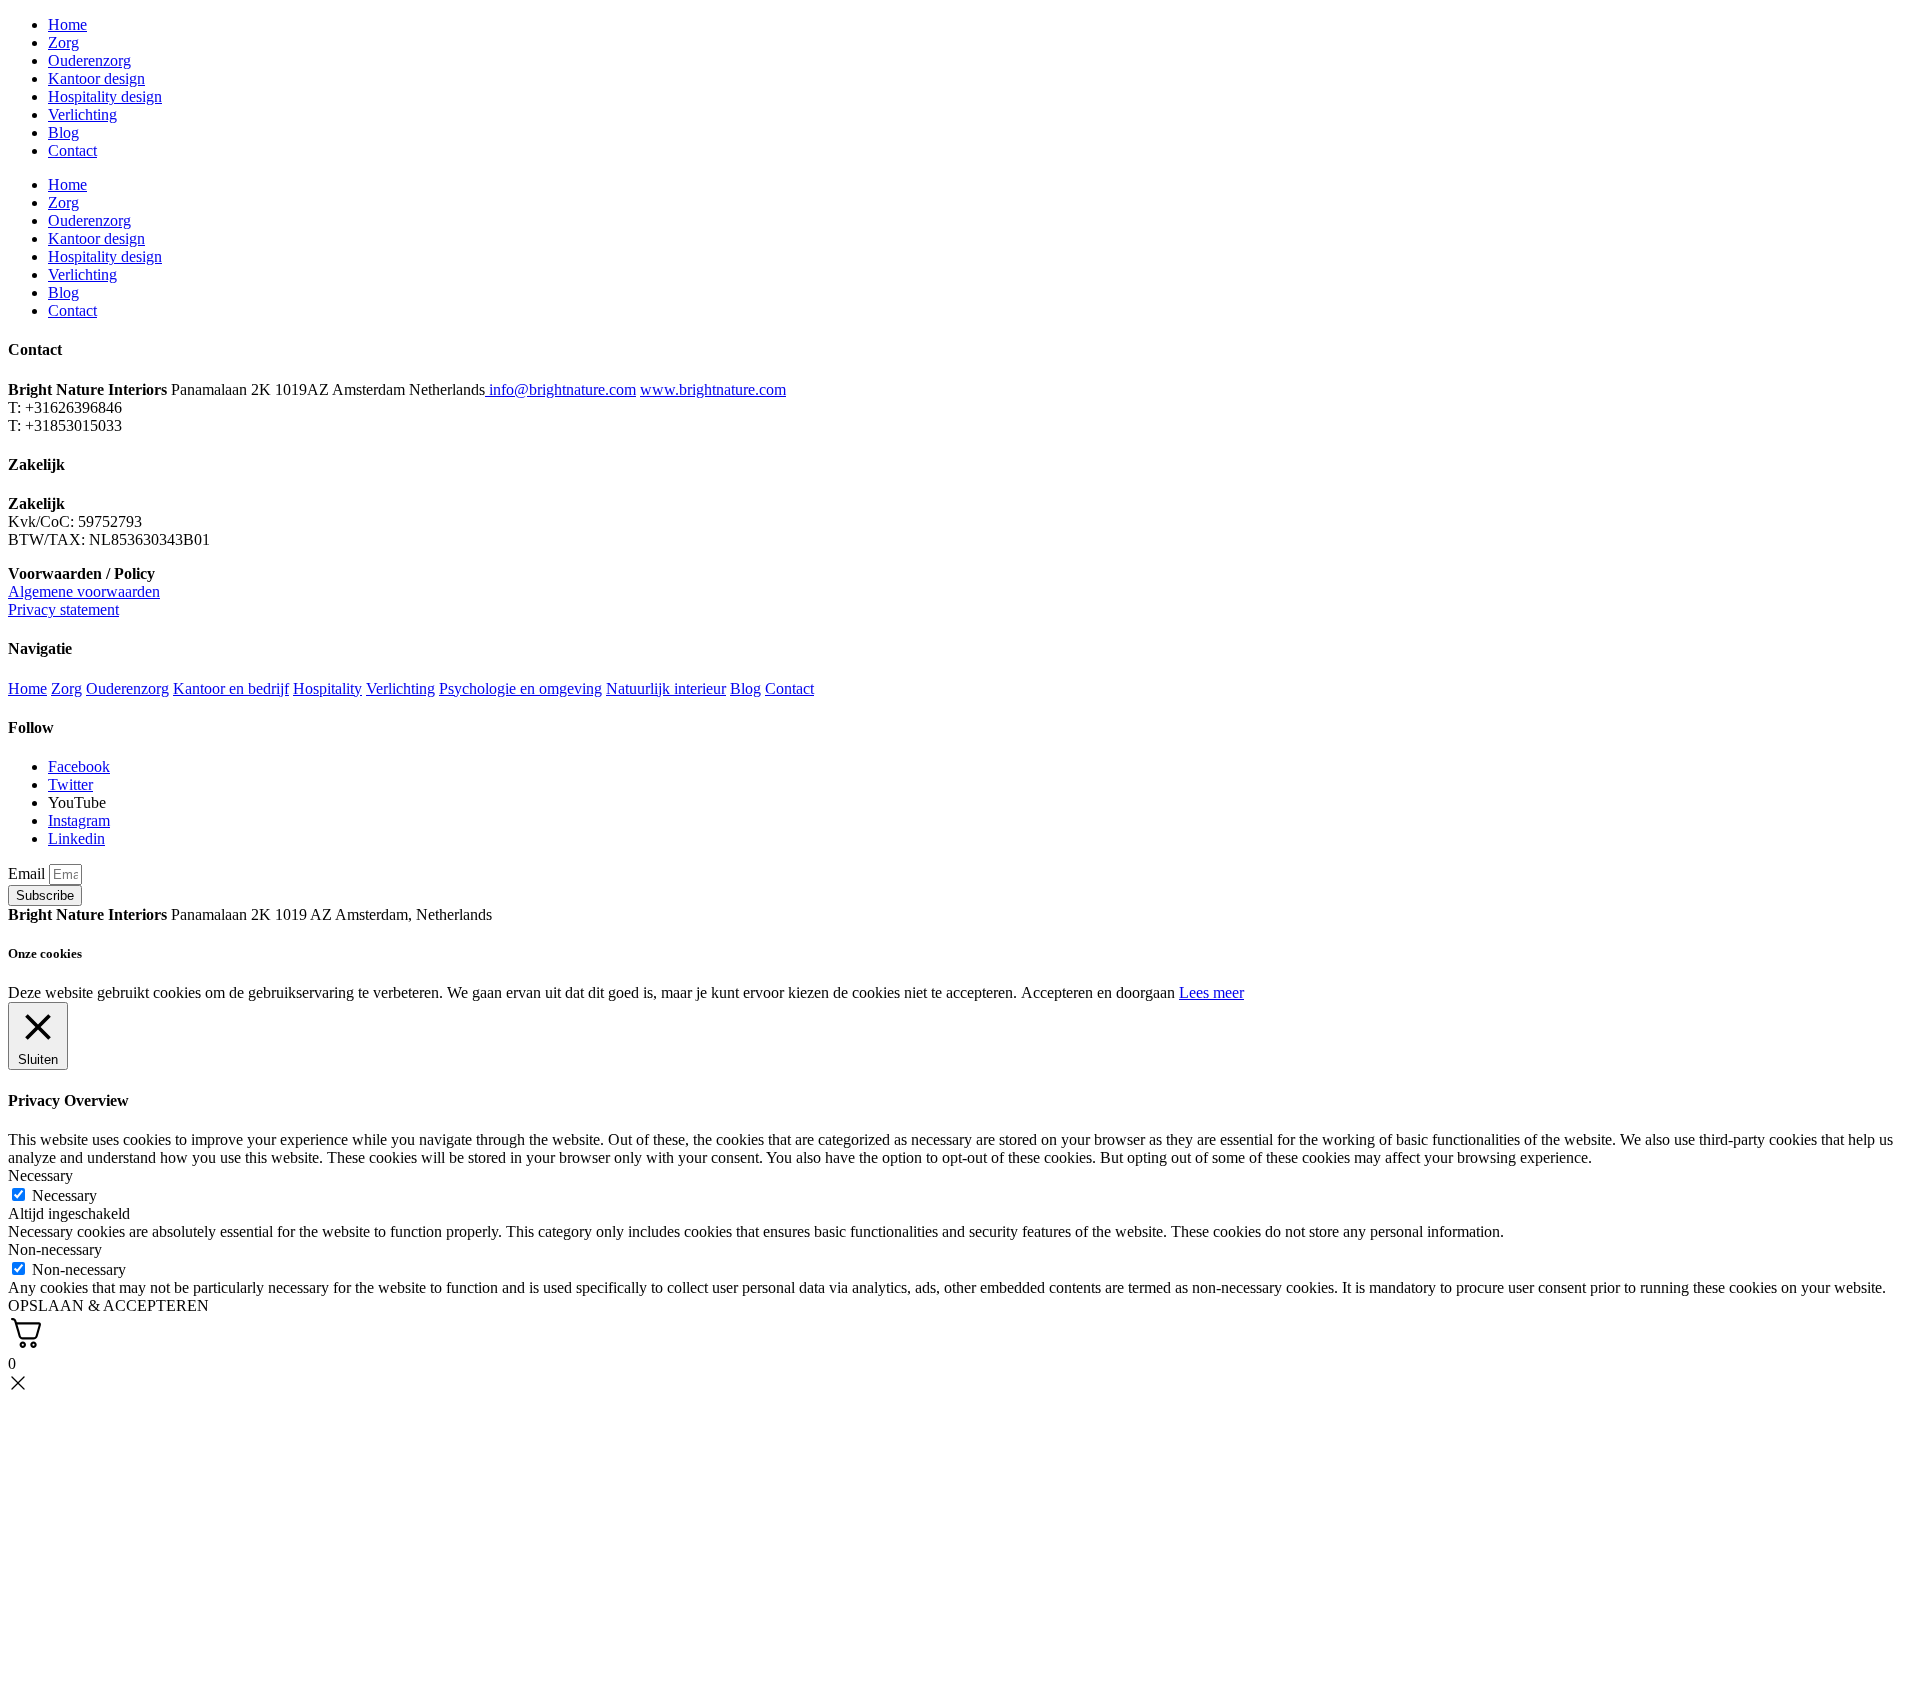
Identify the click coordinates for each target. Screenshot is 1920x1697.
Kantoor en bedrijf (231, 688)
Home (67, 24)
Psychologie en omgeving (520, 688)
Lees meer (1211, 992)
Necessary (64, 1195)
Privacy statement (63, 609)
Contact (72, 150)
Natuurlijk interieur (666, 688)
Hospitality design (105, 96)
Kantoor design (96, 78)
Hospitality (327, 688)
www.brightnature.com (713, 389)
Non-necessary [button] (55, 1249)
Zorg (63, 42)
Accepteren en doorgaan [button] (1098, 992)
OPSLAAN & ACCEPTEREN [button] (108, 1305)
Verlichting (82, 114)
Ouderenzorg (89, 60)
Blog (63, 132)
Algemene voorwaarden (84, 591)
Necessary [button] (40, 1175)
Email (28, 873)
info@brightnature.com (562, 389)
